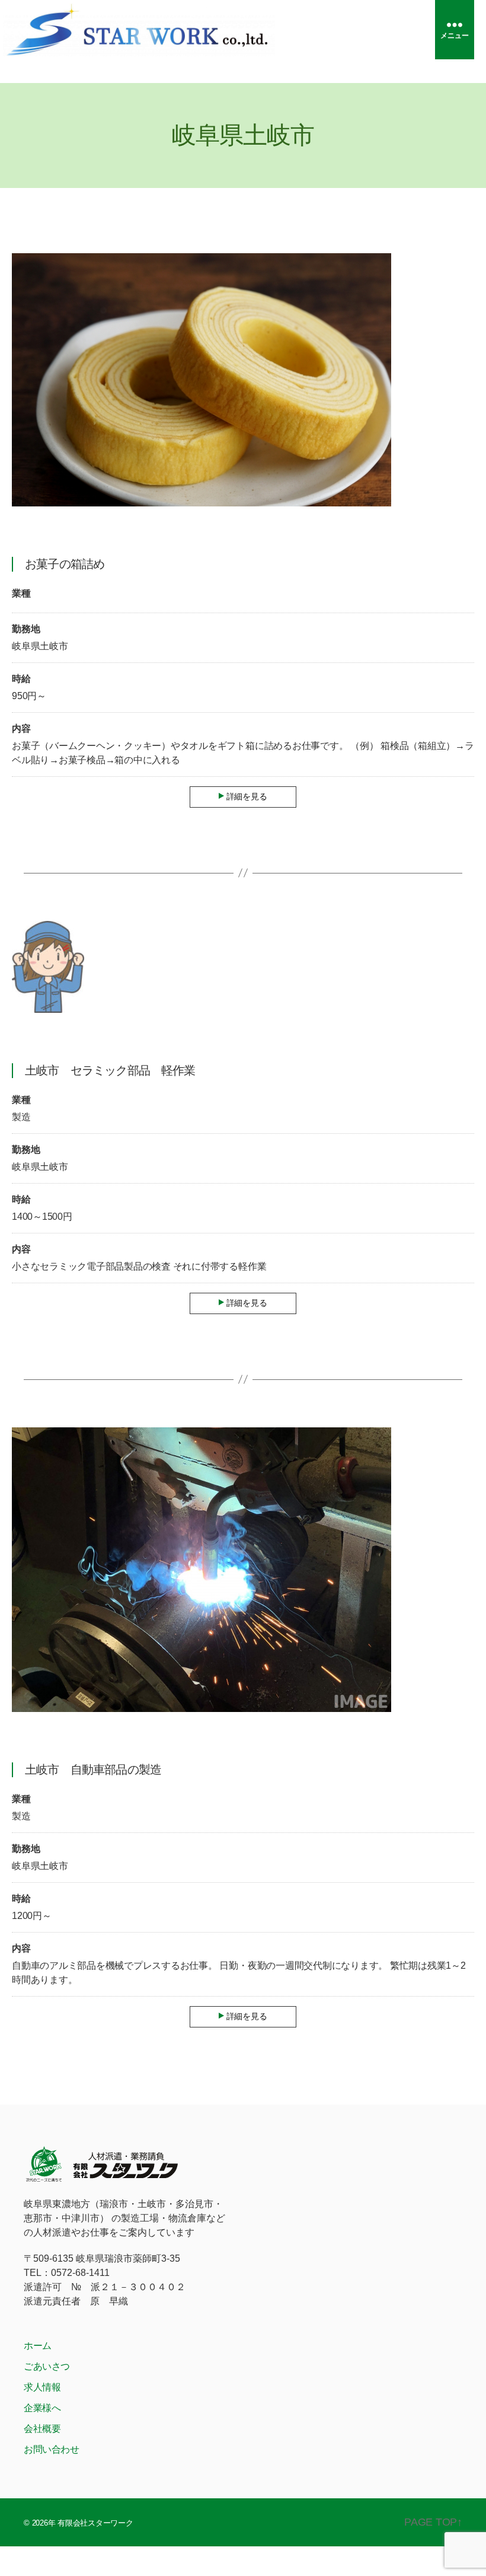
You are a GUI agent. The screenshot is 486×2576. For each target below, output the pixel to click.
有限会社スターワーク (95, 2523)
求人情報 (42, 2387)
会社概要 (42, 2429)
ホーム (38, 2346)
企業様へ (42, 2408)
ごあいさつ (47, 2366)
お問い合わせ (52, 2449)
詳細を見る (247, 796)
